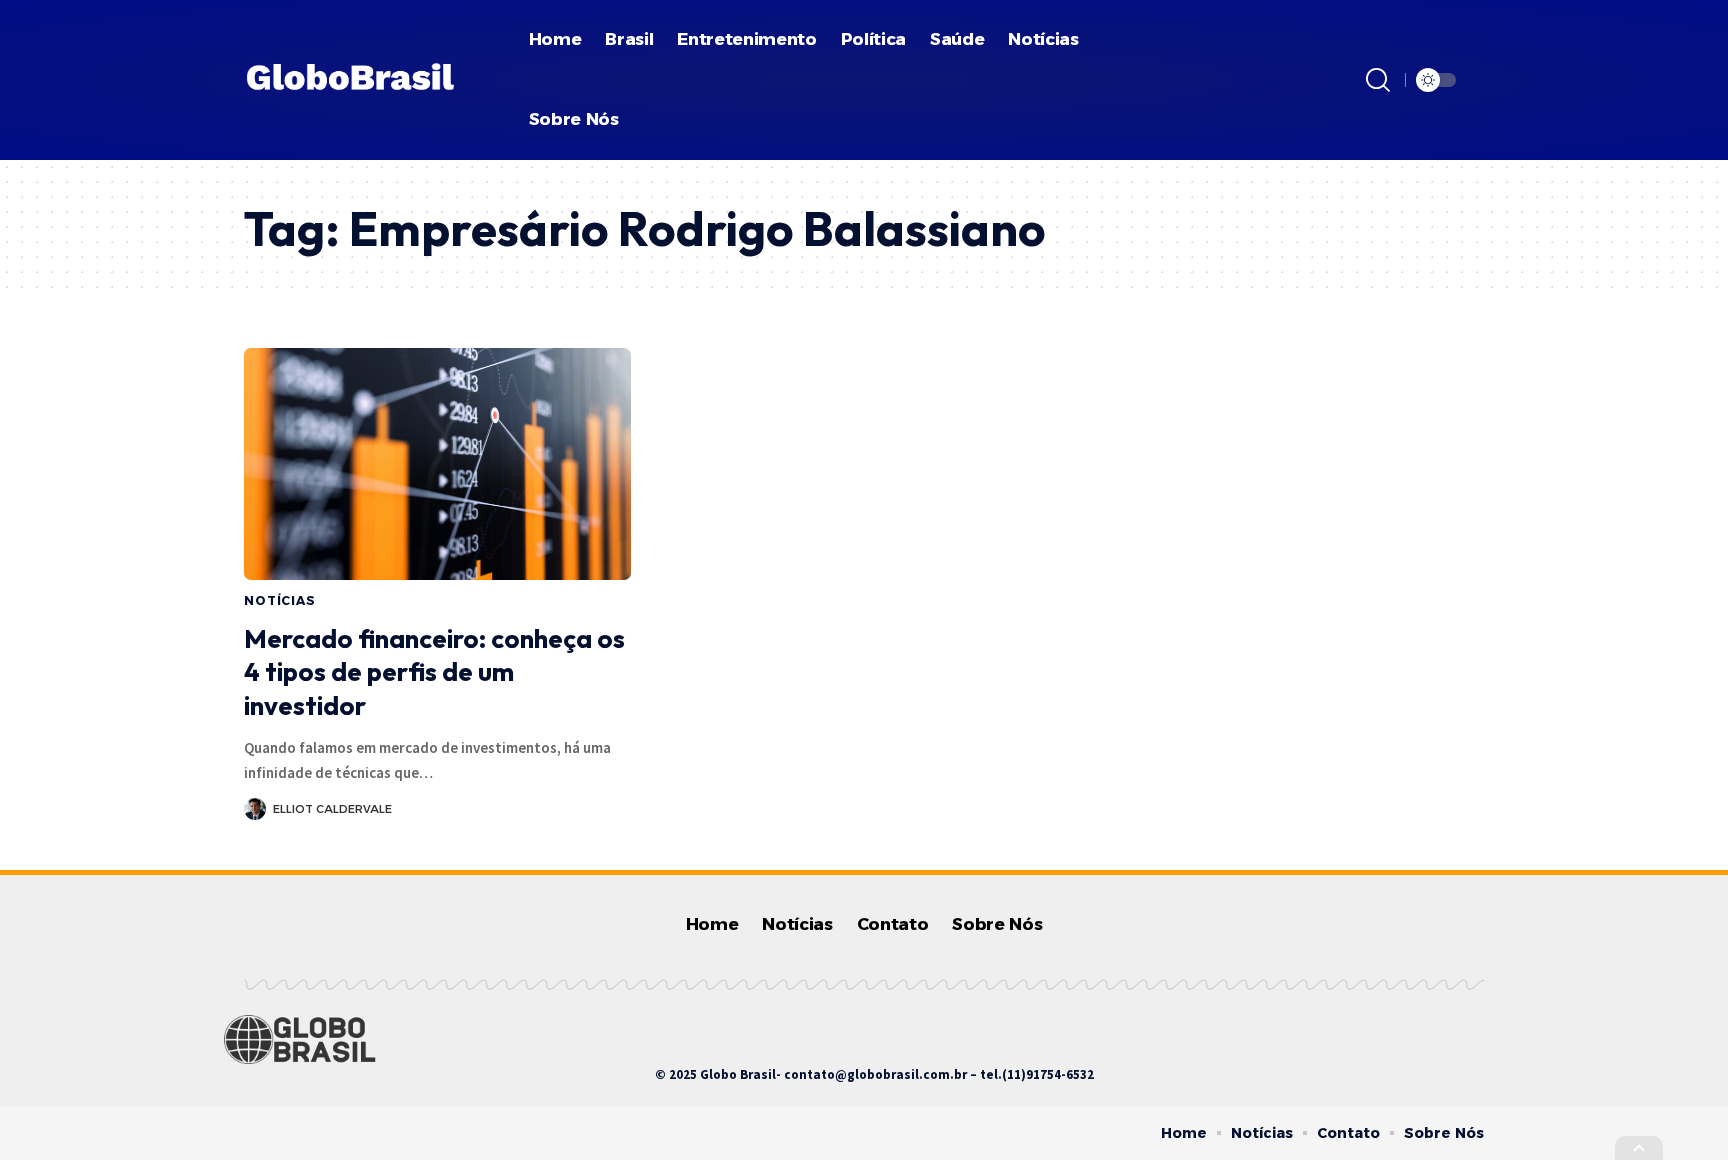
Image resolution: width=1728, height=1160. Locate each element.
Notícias (280, 600)
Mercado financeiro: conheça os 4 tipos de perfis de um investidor (434, 672)
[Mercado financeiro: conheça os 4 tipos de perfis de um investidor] (437, 464)
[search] (1378, 80)
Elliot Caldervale (332, 809)
